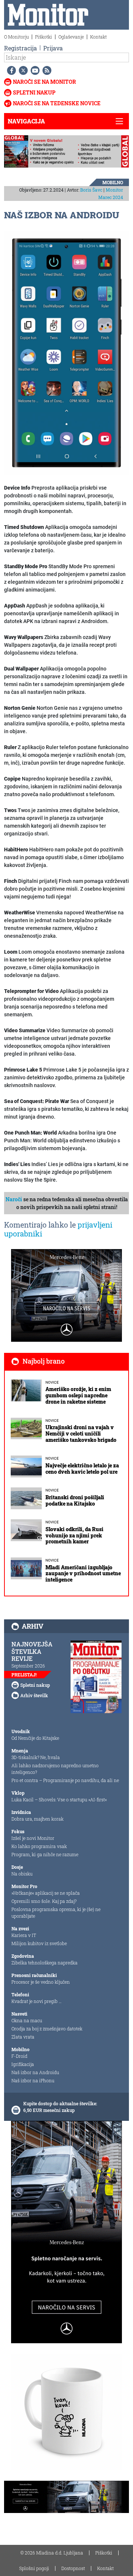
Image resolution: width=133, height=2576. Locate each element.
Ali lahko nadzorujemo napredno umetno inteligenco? (55, 1769)
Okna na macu (27, 2020)
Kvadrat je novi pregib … (37, 2001)
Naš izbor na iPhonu (33, 2080)
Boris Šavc (91, 190)
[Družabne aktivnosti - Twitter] (22, 70)
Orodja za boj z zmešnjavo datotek (47, 2029)
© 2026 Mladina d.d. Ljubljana (52, 2553)
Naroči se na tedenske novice (57, 103)
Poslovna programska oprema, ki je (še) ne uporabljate (56, 1913)
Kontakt (98, 37)
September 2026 (28, 1666)
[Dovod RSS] (45, 70)
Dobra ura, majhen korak (37, 1819)
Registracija (21, 48)
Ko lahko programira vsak (39, 1846)
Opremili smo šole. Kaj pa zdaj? (44, 1901)
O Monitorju (16, 37)
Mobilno (113, 182)
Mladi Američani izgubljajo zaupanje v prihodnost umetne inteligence (83, 1574)
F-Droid (19, 2056)
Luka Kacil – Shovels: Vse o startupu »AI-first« (59, 1799)
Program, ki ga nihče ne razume (45, 1854)
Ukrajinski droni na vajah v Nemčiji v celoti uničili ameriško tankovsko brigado (81, 1433)
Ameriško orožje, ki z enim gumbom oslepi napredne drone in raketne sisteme (78, 1395)
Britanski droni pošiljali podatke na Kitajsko (75, 1500)
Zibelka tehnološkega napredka (45, 1963)
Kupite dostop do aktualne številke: (60, 2103)
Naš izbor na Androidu (35, 2072)
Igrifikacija (23, 2064)
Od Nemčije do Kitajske (35, 1738)
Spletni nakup (34, 92)
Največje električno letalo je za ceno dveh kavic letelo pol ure (82, 1469)
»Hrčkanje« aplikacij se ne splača (46, 1893)
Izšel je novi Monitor (33, 1838)
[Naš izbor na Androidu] (66, 352)
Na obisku (22, 1874)
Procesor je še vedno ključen (41, 1982)
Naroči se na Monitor (45, 82)
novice (52, 1382)
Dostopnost (73, 2568)
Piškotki (44, 37)
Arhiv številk (34, 1695)
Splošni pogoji (34, 2568)
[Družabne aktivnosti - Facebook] (10, 70)
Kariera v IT (24, 1935)
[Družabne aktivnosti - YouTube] (34, 70)
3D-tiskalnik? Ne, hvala (36, 1757)
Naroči (14, 1199)
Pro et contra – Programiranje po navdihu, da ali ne (65, 1780)
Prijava (53, 48)
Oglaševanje (71, 37)
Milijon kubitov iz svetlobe (39, 1943)
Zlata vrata (23, 2037)
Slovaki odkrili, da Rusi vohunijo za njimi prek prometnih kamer (74, 1535)
